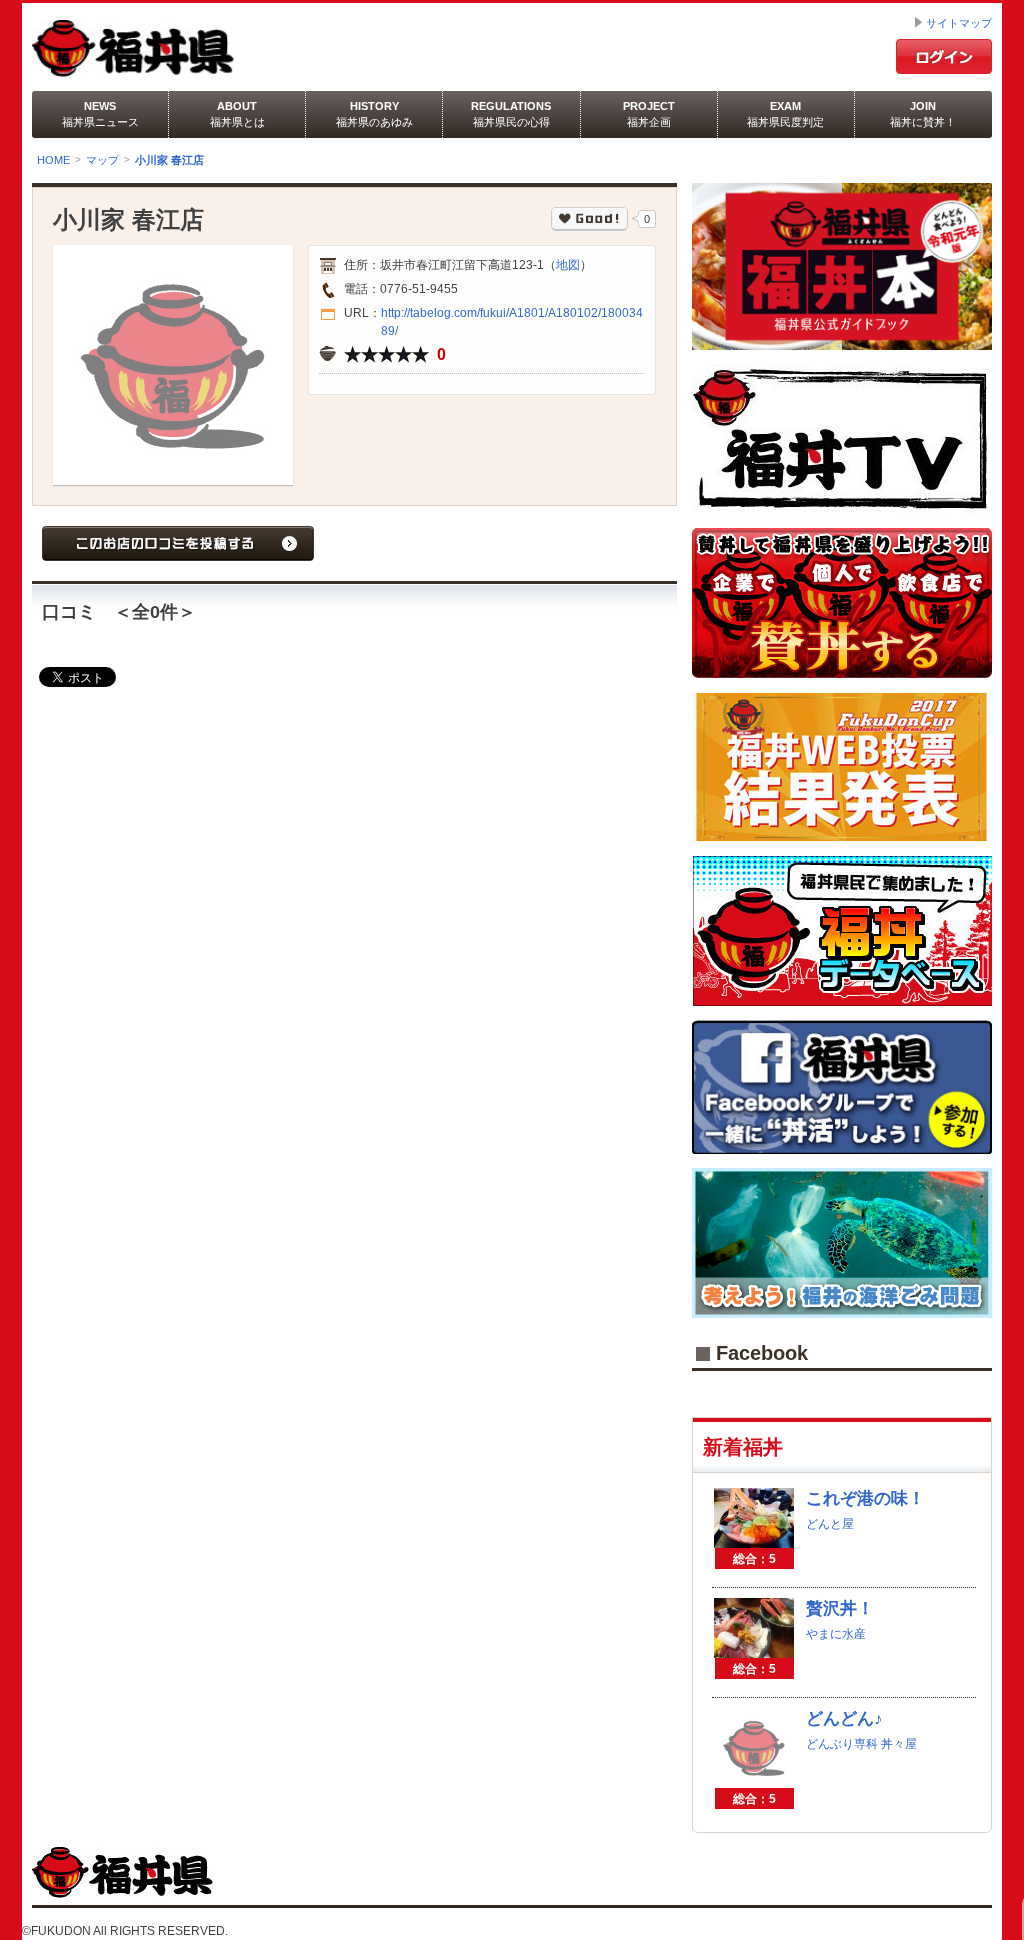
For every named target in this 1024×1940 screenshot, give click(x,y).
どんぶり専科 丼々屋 (861, 1744)
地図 (568, 265)
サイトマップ (959, 23)
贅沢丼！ (840, 1608)
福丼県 (190, 48)
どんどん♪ (844, 1718)
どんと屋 (830, 1524)
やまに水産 (836, 1634)
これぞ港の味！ (865, 1498)
